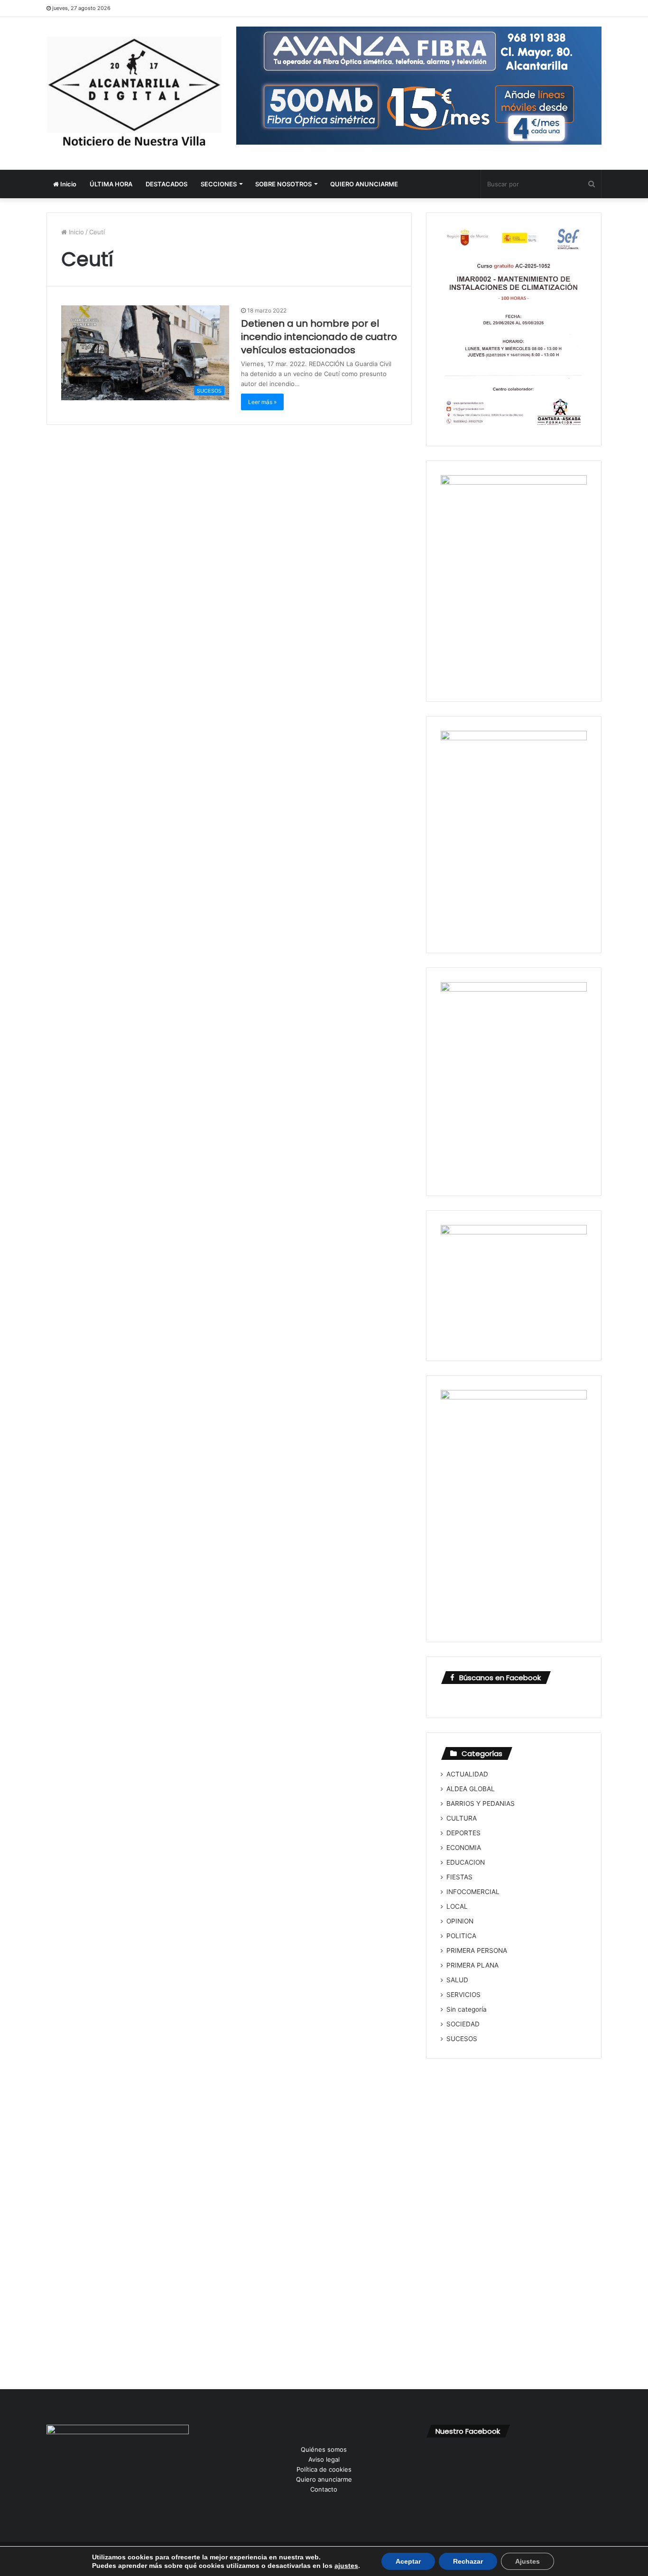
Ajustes (528, 2561)
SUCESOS (462, 2039)
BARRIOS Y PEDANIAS (481, 1803)
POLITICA (461, 1936)
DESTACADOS (167, 184)
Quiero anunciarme (324, 2479)
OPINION (460, 1921)
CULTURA (462, 1818)
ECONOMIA (464, 1848)
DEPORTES (463, 1833)
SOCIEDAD (463, 2024)
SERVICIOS (463, 1995)
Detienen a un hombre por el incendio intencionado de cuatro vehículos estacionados (319, 337)
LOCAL (457, 1906)
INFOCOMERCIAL (473, 1892)
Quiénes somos (324, 2449)
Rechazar (468, 2561)
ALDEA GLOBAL (471, 1789)
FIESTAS (459, 1877)
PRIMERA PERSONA (477, 1950)
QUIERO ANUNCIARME (364, 184)
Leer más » (262, 402)
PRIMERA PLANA (472, 1965)
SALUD (457, 1980)
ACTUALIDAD (467, 1774)
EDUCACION (466, 1862)
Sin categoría (467, 2009)
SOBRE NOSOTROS (283, 184)
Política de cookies (324, 2469)
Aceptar (408, 2561)
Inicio (68, 184)
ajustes (346, 2566)
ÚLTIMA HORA (111, 184)
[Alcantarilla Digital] (134, 93)
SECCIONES (219, 184)
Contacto (324, 2489)
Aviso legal (324, 2459)
